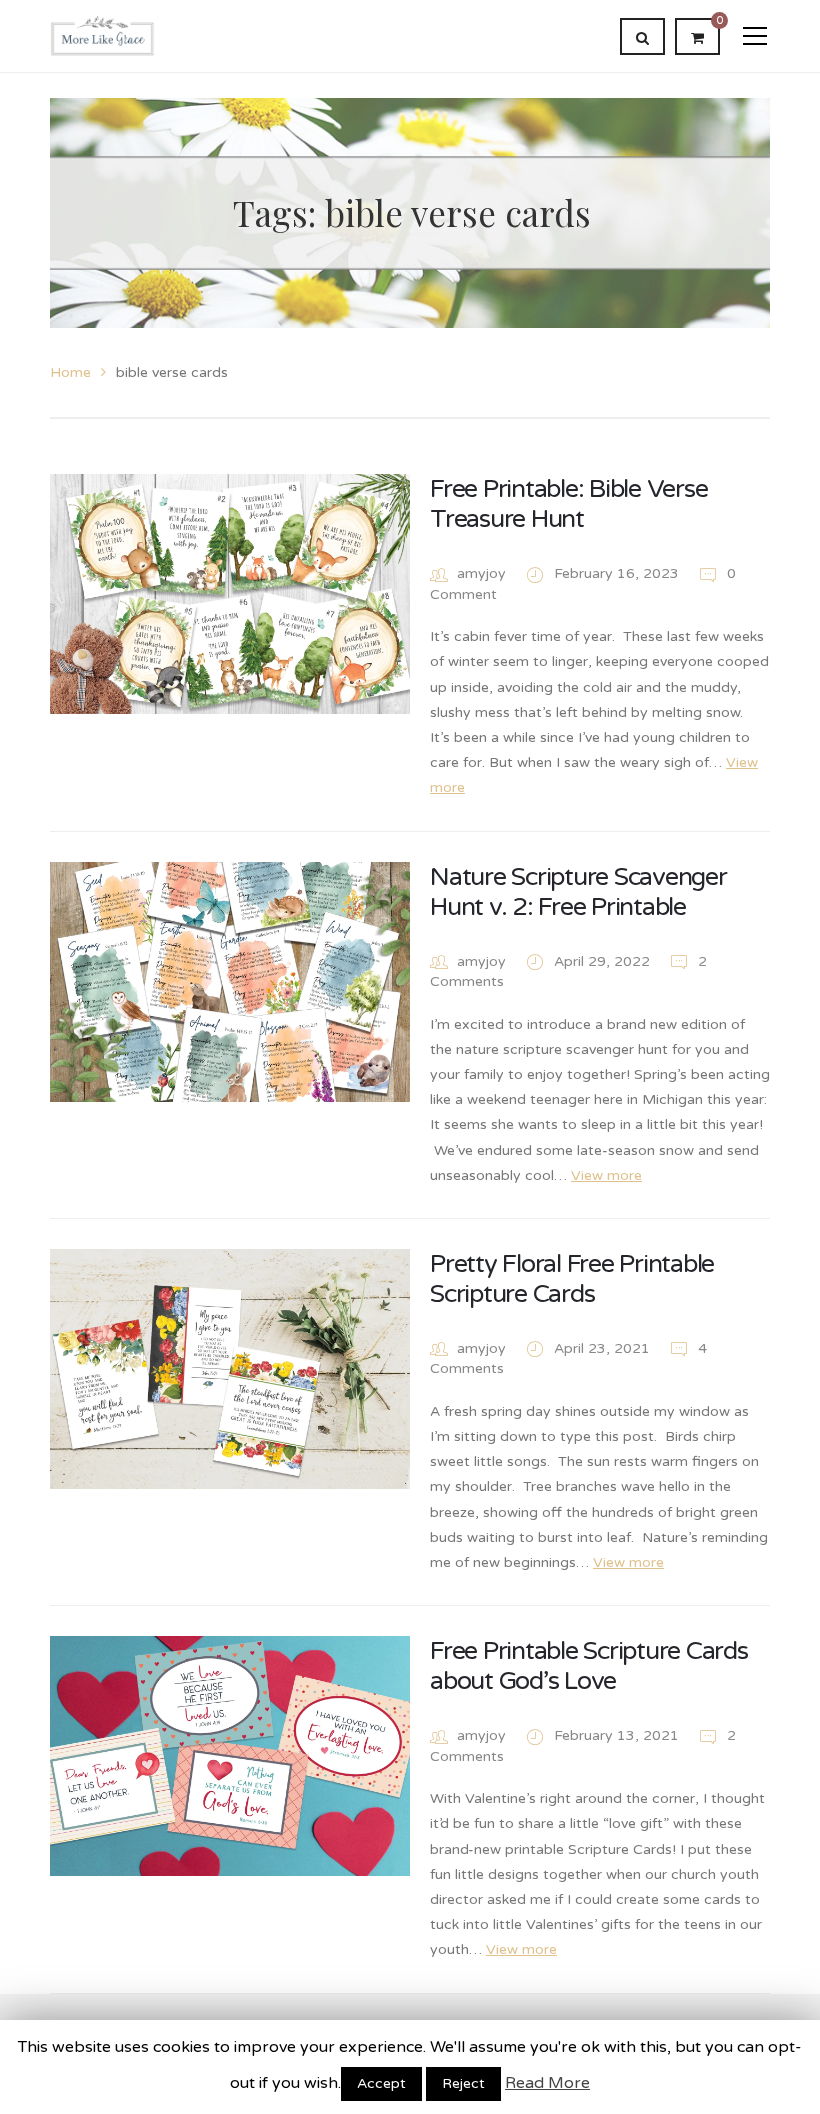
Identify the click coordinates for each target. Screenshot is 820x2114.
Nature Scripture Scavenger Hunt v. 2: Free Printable (578, 892)
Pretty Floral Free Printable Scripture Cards (572, 1279)
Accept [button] (381, 2083)
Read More (547, 2083)
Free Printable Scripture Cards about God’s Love (589, 1666)
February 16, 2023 (618, 573)
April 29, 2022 (604, 961)
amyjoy (481, 573)
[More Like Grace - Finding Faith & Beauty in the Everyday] (102, 35)
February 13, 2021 (618, 1735)
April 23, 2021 (604, 1348)
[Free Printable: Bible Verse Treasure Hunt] (230, 594)
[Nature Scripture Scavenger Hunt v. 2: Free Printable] (230, 982)
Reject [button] (463, 2083)
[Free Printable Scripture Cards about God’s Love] (230, 1756)
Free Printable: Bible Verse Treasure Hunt (568, 504)
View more (606, 1175)
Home (70, 372)
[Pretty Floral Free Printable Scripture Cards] (230, 1369)
